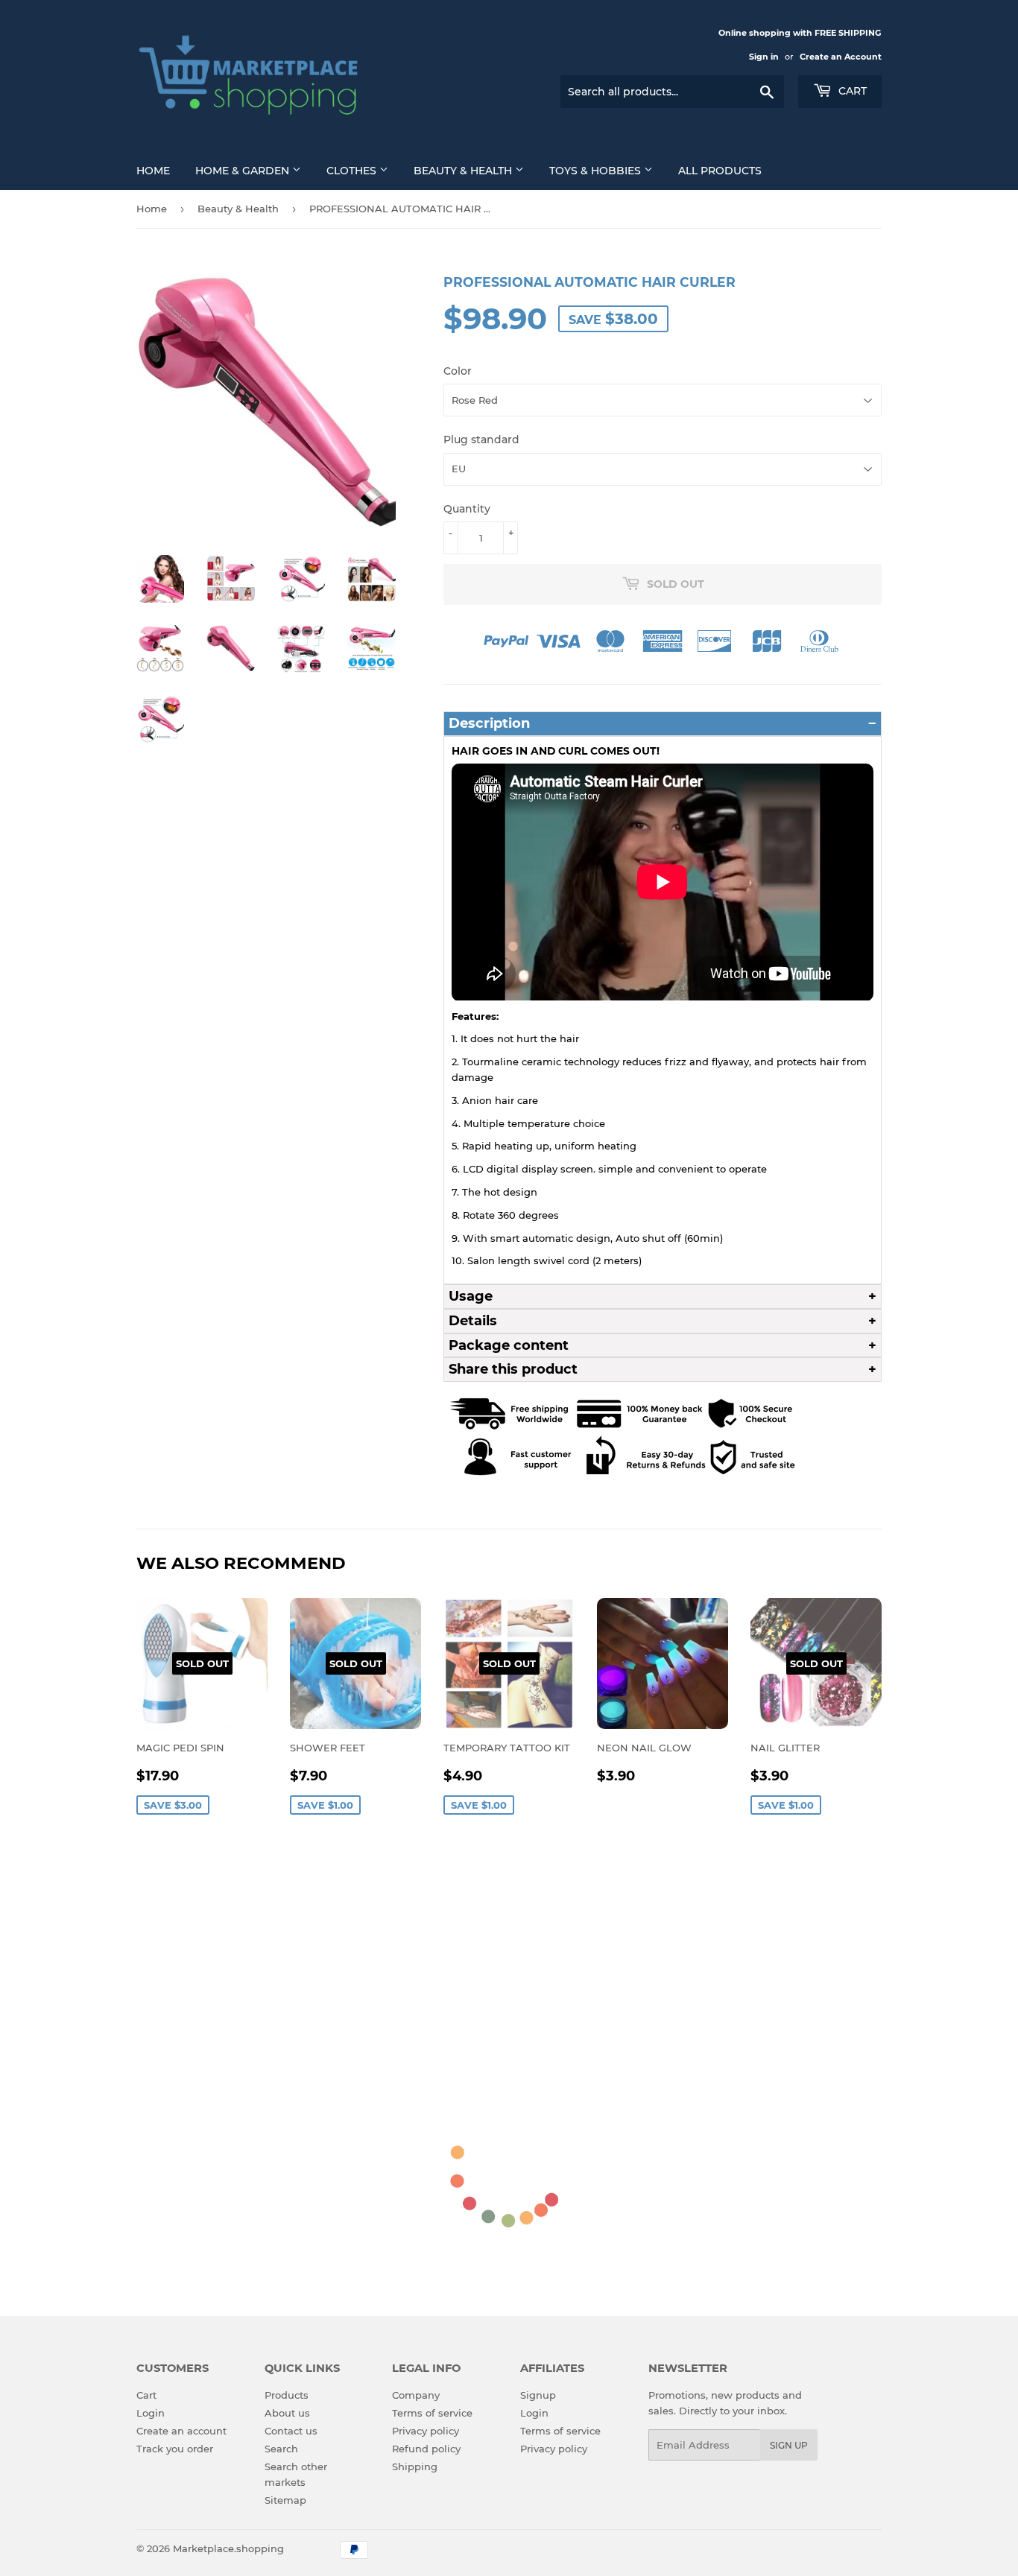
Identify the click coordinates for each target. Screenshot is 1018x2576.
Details (473, 1321)
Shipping (415, 2466)
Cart (851, 91)
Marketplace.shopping (228, 2548)
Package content (509, 1345)
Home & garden (244, 171)
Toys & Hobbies (597, 171)
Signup (538, 2395)
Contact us (291, 2431)
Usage (471, 1296)
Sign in (764, 57)
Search (281, 2449)
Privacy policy (426, 2431)
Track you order (175, 2449)
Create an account (181, 2431)
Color (458, 371)
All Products (720, 171)
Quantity (467, 509)
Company (416, 2395)
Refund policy (426, 2449)
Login (151, 2413)
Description (489, 723)
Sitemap (285, 2500)
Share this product (513, 1369)
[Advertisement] (509, 1951)
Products (287, 2395)
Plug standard (481, 440)
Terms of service (432, 2413)
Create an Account (841, 57)
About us (287, 2413)
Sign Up (789, 2445)
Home (153, 171)
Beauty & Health (464, 171)
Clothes (353, 171)
